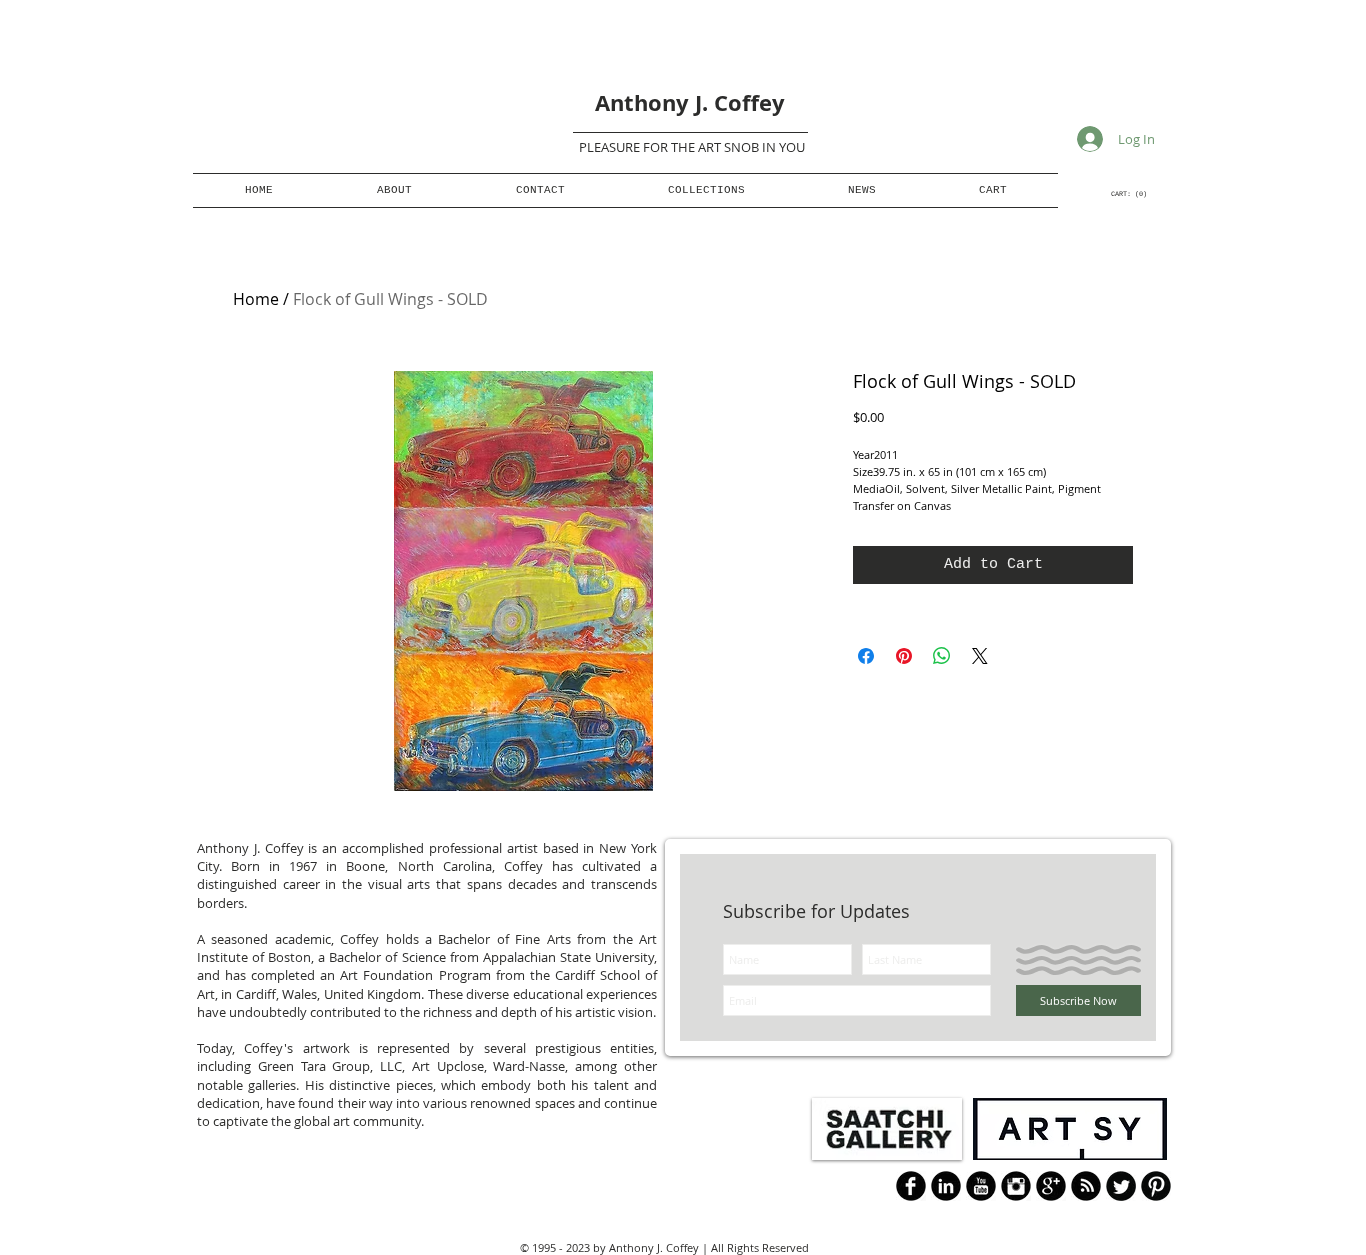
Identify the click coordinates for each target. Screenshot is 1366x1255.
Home (256, 299)
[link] (1129, 194)
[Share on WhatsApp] (942, 656)
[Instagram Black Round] (1016, 1186)
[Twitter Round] (1121, 1186)
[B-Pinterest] (1156, 1186)
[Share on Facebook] (866, 656)
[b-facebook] (911, 1186)
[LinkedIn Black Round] (946, 1186)
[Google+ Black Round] (1051, 1186)
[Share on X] (980, 656)
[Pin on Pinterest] (904, 656)
